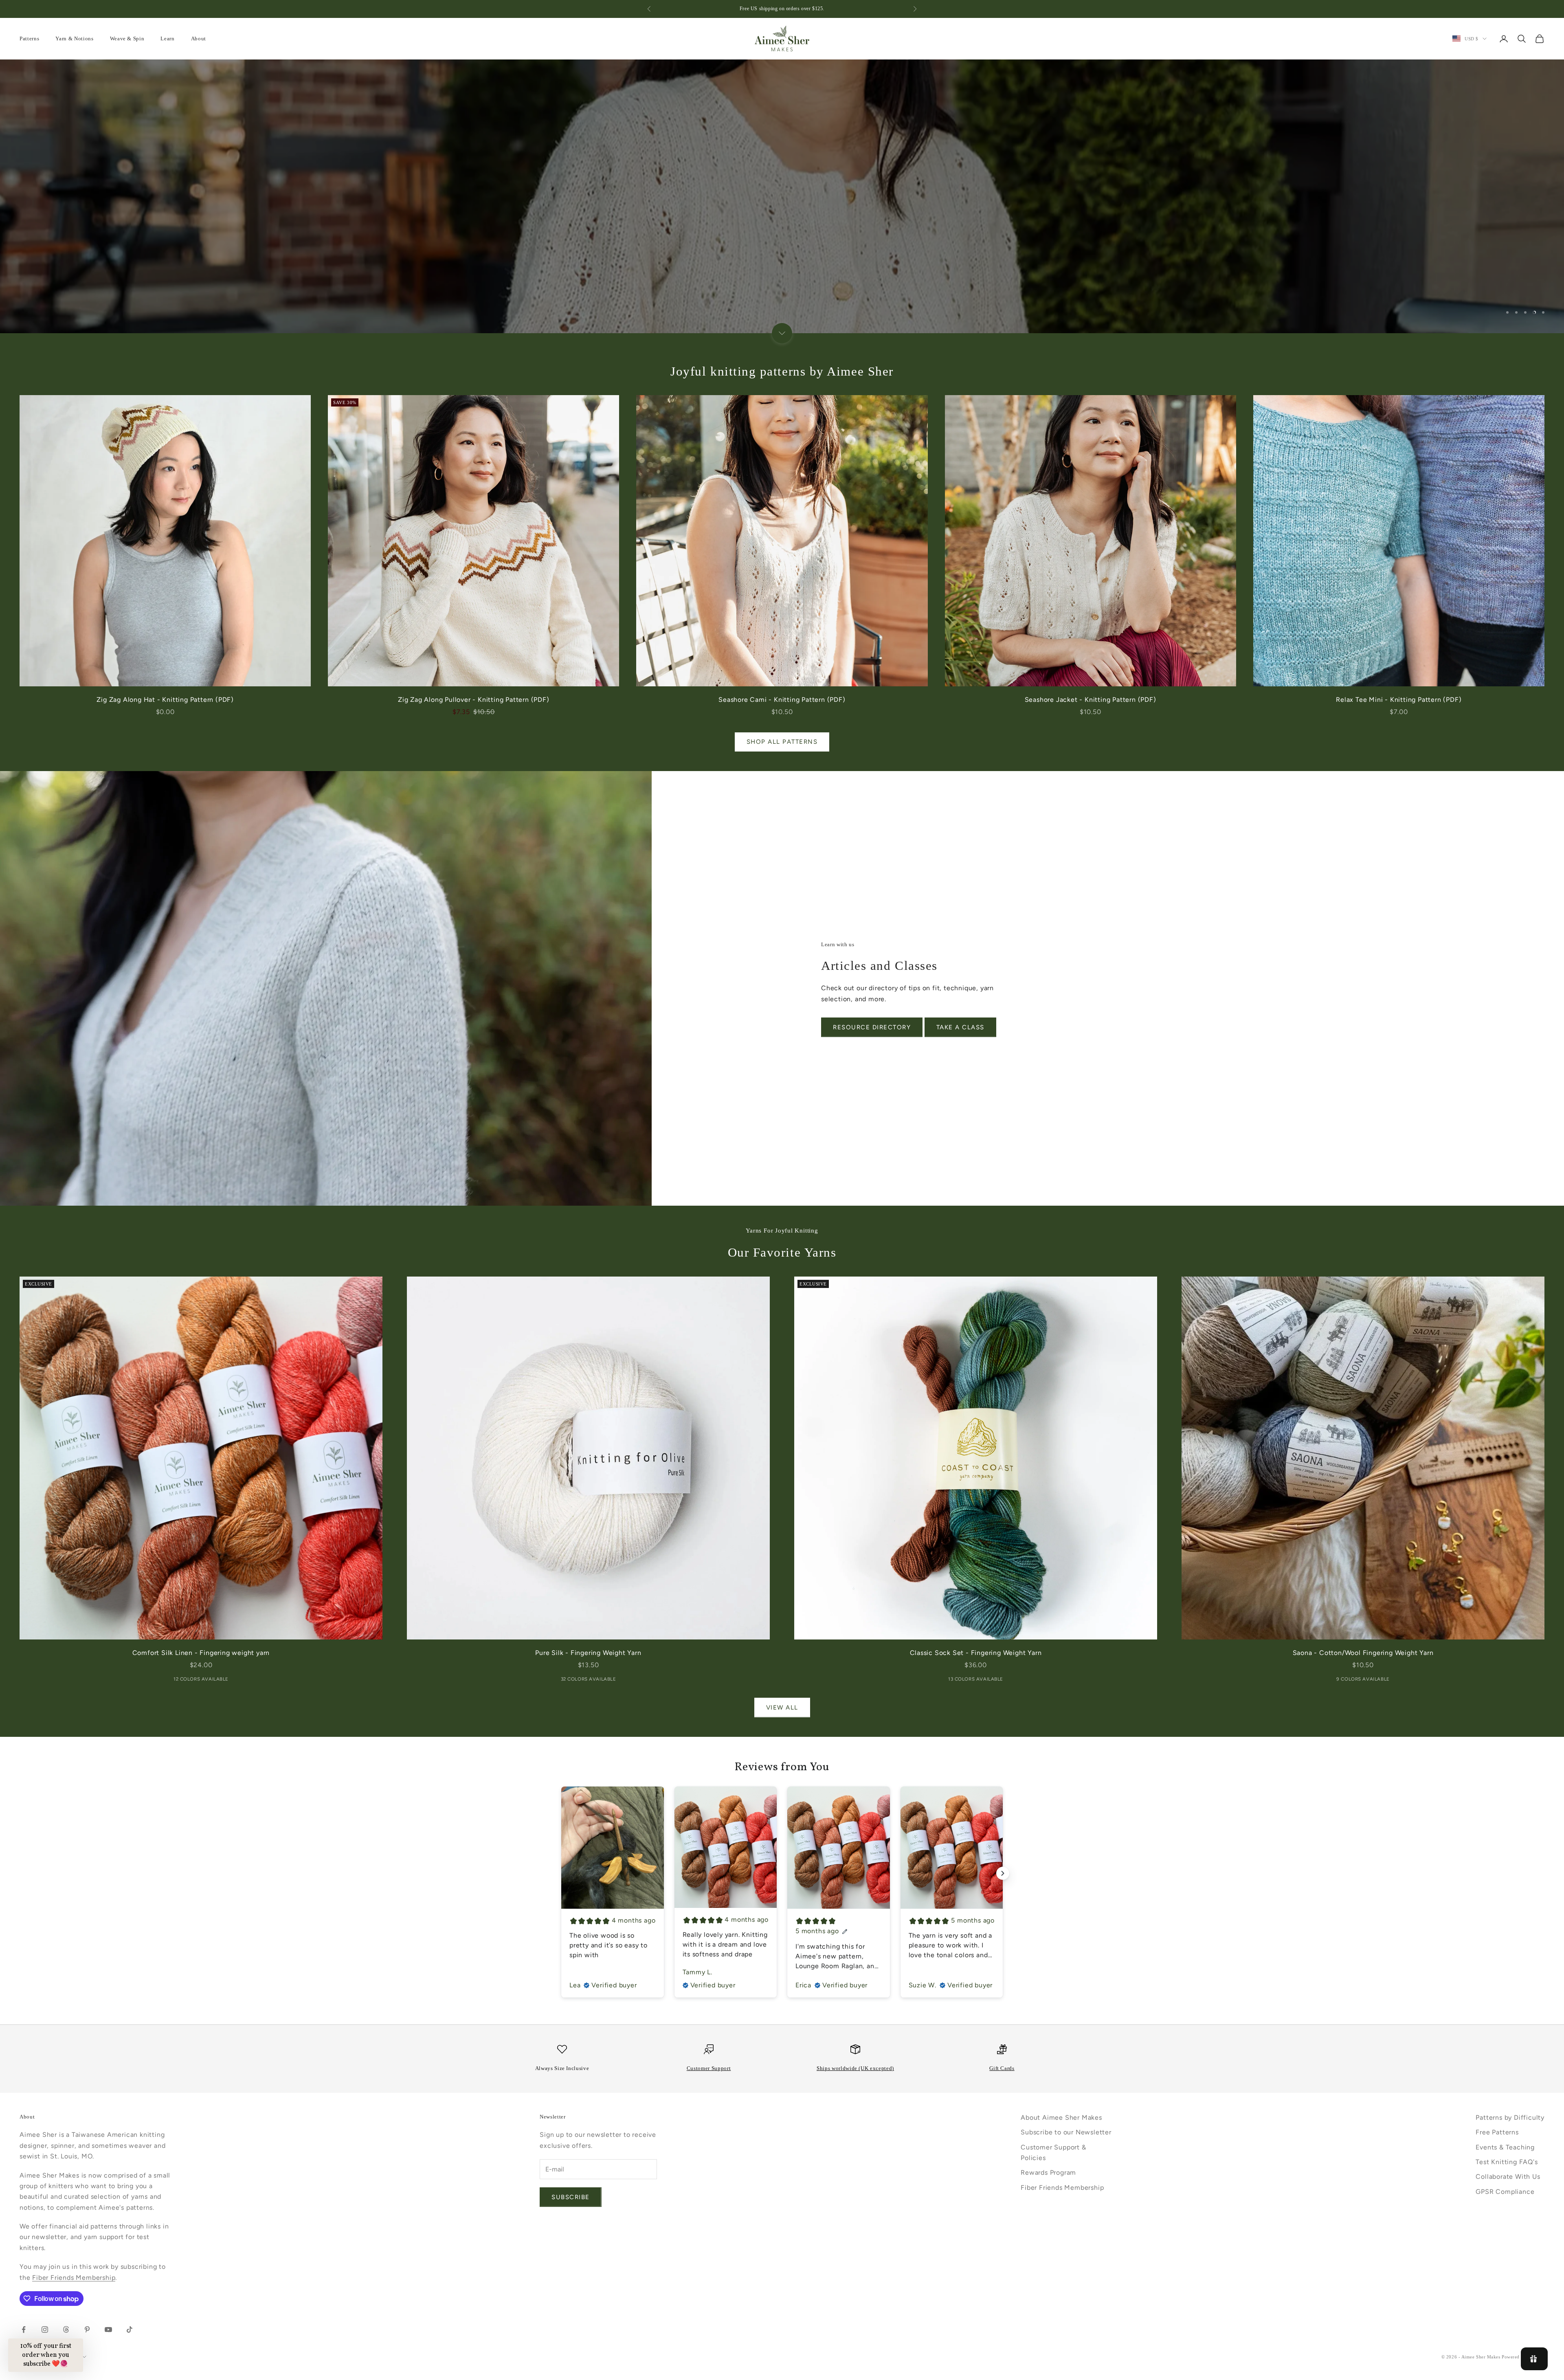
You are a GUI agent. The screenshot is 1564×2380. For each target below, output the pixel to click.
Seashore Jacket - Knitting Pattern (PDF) (1091, 700)
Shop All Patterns (782, 742)
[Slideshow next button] (1003, 1873)
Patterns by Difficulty (1510, 2117)
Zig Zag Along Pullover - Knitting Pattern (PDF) (474, 700)
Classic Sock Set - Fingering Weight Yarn (976, 1653)
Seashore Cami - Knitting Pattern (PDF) (782, 700)
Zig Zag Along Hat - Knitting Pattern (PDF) (165, 700)
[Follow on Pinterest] (87, 2329)
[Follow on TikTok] (130, 2329)
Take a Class (960, 1027)
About (199, 38)
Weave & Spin (127, 38)
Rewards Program (1048, 2172)
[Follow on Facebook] (24, 2329)
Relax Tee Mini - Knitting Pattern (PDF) (1399, 700)
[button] (46, 2355)
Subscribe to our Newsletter (1066, 2132)
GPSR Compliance (1505, 2192)
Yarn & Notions (74, 38)
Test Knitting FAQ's (1507, 2162)
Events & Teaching (1505, 2147)
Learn (167, 38)
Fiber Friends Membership (74, 2278)
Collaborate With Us (1508, 2177)
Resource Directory (872, 1027)
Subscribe (571, 2197)
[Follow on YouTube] (108, 2329)
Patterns (29, 38)
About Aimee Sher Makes (1061, 2117)
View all (782, 1708)
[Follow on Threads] (66, 2329)
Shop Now (782, 221)
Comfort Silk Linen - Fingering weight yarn (201, 1653)
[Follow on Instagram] (45, 2329)
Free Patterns (1497, 2132)
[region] (782, 196)
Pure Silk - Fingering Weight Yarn (588, 1653)
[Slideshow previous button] (561, 1873)
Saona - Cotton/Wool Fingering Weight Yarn (1363, 1653)
